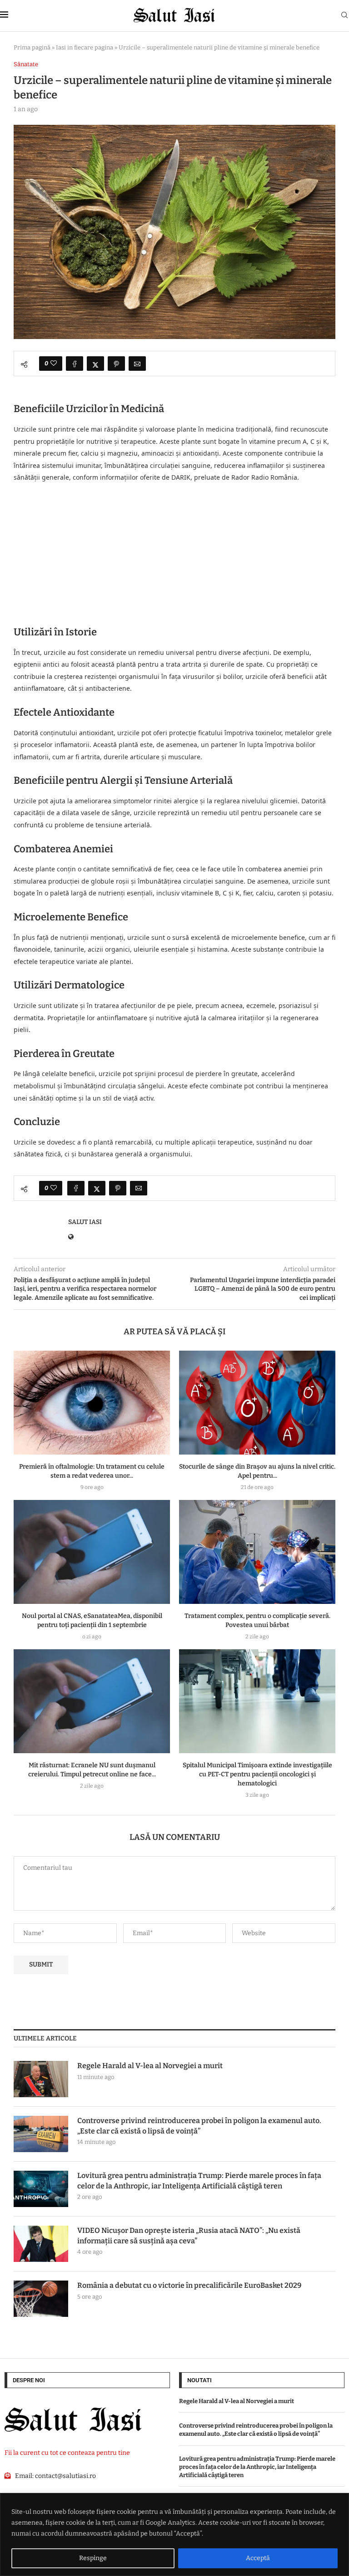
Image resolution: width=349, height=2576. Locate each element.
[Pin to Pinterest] (116, 364)
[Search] (344, 16)
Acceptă (258, 2558)
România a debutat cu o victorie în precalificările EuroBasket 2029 (189, 2285)
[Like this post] (54, 364)
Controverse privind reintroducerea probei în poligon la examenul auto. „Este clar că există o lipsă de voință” (199, 2126)
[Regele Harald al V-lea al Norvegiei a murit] (41, 2079)
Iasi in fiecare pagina (85, 47)
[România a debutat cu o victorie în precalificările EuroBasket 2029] (41, 2299)
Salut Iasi (85, 1222)
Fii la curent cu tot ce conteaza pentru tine (67, 2453)
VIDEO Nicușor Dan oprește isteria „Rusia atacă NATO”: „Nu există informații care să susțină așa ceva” (189, 2235)
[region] (174, 2534)
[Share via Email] (137, 364)
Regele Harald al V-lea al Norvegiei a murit (150, 2066)
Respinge (93, 2558)
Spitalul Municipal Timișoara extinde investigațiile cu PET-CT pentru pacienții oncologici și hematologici (257, 1774)
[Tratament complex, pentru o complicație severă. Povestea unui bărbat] (257, 1552)
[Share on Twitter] (95, 364)
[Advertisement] (174, 551)
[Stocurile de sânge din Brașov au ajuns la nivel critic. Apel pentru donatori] (257, 1403)
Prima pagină (32, 47)
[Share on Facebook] (75, 364)
